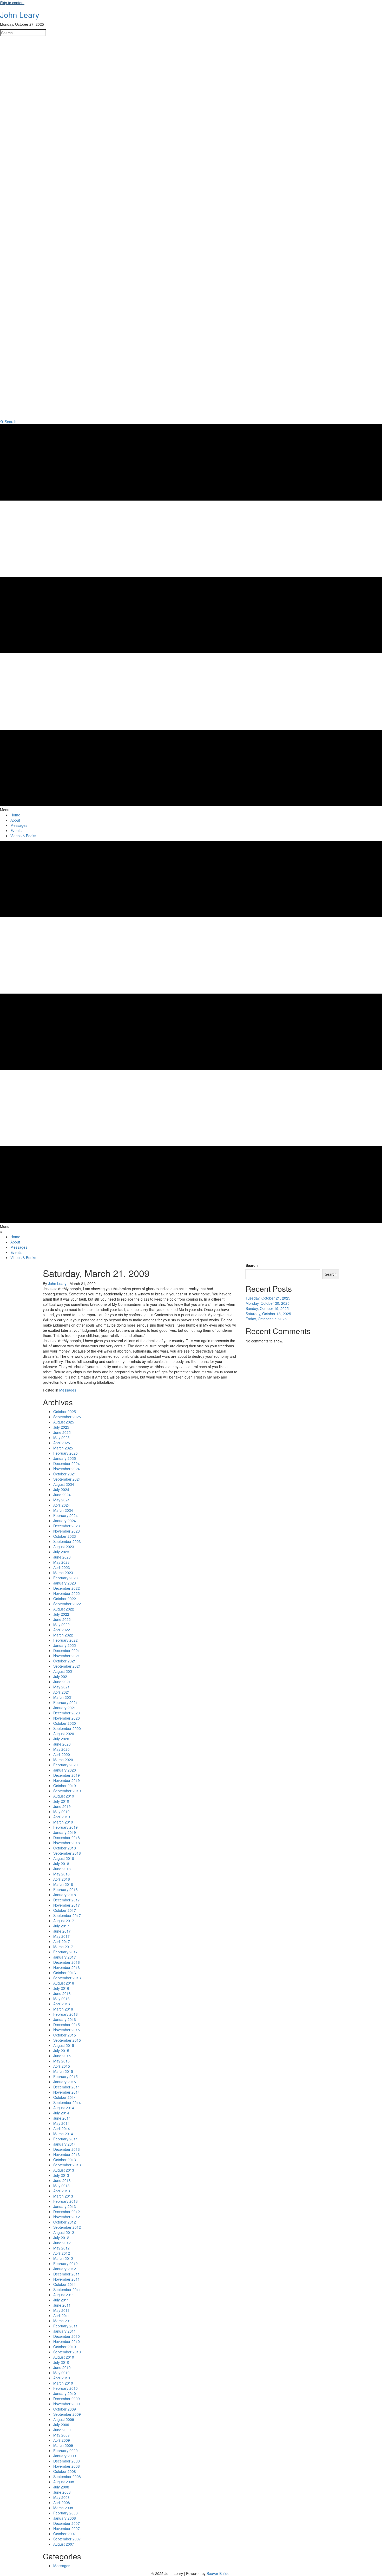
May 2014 (61, 2123)
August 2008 (64, 2482)
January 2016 (65, 2019)
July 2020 (61, 1739)
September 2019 (67, 1791)
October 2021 (65, 1661)
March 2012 (63, 2258)
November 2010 (67, 2341)
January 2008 (65, 2518)
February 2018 (65, 1889)
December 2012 (67, 2212)
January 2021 (65, 1708)
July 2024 (61, 1489)
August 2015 (64, 2045)
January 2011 (65, 2331)
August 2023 (64, 1547)
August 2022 (64, 1609)
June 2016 (62, 1993)
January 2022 (65, 1645)
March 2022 (63, 1635)
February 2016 (65, 2014)
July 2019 (61, 1801)
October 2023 (65, 1536)
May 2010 (61, 2373)
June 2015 (62, 2056)
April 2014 (62, 2128)
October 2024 (65, 1474)
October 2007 (65, 2534)
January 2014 (65, 2144)
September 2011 (67, 2289)
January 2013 (65, 2206)
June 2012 (62, 2243)
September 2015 (67, 2040)
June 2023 (62, 1557)
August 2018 (64, 1858)
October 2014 (65, 2097)
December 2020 (67, 1713)
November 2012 (67, 2217)
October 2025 (65, 1412)
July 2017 (61, 1926)
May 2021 (61, 1687)
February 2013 (65, 2201)
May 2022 (61, 1625)
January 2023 (65, 1583)
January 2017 (65, 1957)
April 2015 (62, 2066)
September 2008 (67, 2477)
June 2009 (62, 2430)
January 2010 (65, 2393)
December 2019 (67, 1775)
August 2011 (64, 2295)
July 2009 (61, 2425)
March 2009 (63, 2445)
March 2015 (63, 2071)
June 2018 (62, 1869)
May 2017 (61, 1936)
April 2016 (62, 2004)
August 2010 (64, 2357)
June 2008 (62, 2492)
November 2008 (67, 2466)
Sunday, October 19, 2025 (267, 1308)
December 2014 (67, 2087)
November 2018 (67, 1843)
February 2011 (65, 2326)
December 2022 (67, 1588)
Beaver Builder (219, 2573)
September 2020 (67, 1728)
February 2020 (65, 1765)
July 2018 (61, 1863)
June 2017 (62, 1931)
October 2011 (65, 2284)
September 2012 (67, 2227)
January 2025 (65, 1458)
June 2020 (62, 1744)
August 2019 (64, 1796)
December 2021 (67, 1650)
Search (252, 1265)
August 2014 (64, 2108)
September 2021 (67, 1666)
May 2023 (61, 1562)
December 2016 (67, 1962)
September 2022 (67, 1604)
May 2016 (61, 1999)
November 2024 (67, 1469)
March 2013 (63, 2196)
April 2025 (62, 1443)
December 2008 (67, 2461)
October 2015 (65, 2035)
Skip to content (12, 3)
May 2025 (61, 1437)
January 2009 (65, 2456)
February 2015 (65, 2076)
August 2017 (64, 1921)
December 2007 (67, 2523)
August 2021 (64, 1671)
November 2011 (67, 2279)
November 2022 (67, 1593)
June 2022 (62, 1619)
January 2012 (65, 2269)
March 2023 (63, 1573)
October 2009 (65, 2409)
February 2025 (65, 1453)
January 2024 (65, 1521)
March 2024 (63, 1510)
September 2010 (67, 2352)
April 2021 (62, 1692)
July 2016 (61, 1988)
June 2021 (62, 1682)
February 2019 (65, 1827)
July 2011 (61, 2300)
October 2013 (65, 2160)
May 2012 (61, 2248)
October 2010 (65, 2347)
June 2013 (62, 2180)
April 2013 (62, 2191)
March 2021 (63, 1697)
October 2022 (65, 1599)
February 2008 (65, 2513)
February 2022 (65, 1640)
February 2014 (65, 2139)
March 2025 (63, 1448)
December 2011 (67, 2274)
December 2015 (67, 2025)
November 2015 (67, 2030)
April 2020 (62, 1754)
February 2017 (65, 1952)
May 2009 (61, 2435)
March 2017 (63, 1947)
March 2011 (63, 2321)
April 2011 (62, 2315)
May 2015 (61, 2061)
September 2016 (67, 1978)
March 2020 (63, 1760)
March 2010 (63, 2383)
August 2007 (64, 2544)
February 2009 (65, 2451)
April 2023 (62, 1567)
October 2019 (65, 1786)
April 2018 (62, 1879)
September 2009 (67, 2414)
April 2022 (62, 1630)
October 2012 (65, 2222)
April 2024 (62, 1505)
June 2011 (62, 2305)
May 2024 (61, 1500)
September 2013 (67, 2165)
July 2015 (61, 2051)
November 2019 (67, 1780)
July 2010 (61, 2362)
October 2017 (65, 1910)
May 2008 (61, 2497)
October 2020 (65, 1723)
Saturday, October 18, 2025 (268, 1314)
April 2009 (62, 2440)
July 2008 (61, 2487)
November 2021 (67, 1656)
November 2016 (67, 1967)
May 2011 (61, 2310)
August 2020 (64, 1734)
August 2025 (64, 1422)
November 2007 (67, 2528)
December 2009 (67, 2399)
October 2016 (65, 1973)
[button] (8, 422)
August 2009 (64, 2419)
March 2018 (63, 1884)
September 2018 (67, 1853)
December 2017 (67, 1900)
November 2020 (67, 1718)
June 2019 (62, 1806)
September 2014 (67, 2102)
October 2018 (65, 1848)
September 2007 (67, 2539)
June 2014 (62, 2118)
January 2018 (65, 1895)
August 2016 (64, 1983)
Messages (68, 1390)
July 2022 (61, 1614)
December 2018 (67, 1838)
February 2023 (65, 1578)
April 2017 (62, 1941)
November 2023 (67, 1531)
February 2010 (65, 2388)
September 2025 (67, 1417)
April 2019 (62, 1817)
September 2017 (67, 1915)
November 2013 (67, 2154)
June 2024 (62, 1495)
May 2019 (61, 1812)
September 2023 (67, 1541)
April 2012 (62, 2253)
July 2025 (61, 1427)
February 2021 (65, 1702)
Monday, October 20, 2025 (268, 1303)
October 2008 (65, 2471)
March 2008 (63, 2508)
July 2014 (61, 2113)
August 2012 (64, 2232)
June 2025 (62, 1432)
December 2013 (67, 2149)
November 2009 (67, 2404)
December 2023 (67, 1526)
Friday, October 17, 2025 (266, 1319)
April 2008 (62, 2502)
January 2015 (65, 2082)
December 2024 (67, 1463)
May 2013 (61, 2186)
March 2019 (63, 1822)
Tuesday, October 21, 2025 (268, 1298)
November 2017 (67, 1905)
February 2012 (65, 2264)
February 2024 (65, 1515)
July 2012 (61, 2238)
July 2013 (61, 2175)
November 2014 (67, 2092)
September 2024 (67, 1479)
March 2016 (63, 2009)
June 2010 (62, 2367)
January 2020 (65, 1770)
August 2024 (64, 1484)
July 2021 (61, 1676)
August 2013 (64, 2170)
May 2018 (61, 1874)
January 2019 (65, 1832)
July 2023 (61, 1552)
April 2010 (62, 2378)
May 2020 (61, 1749)
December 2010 (67, 2336)
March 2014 (63, 2134)
